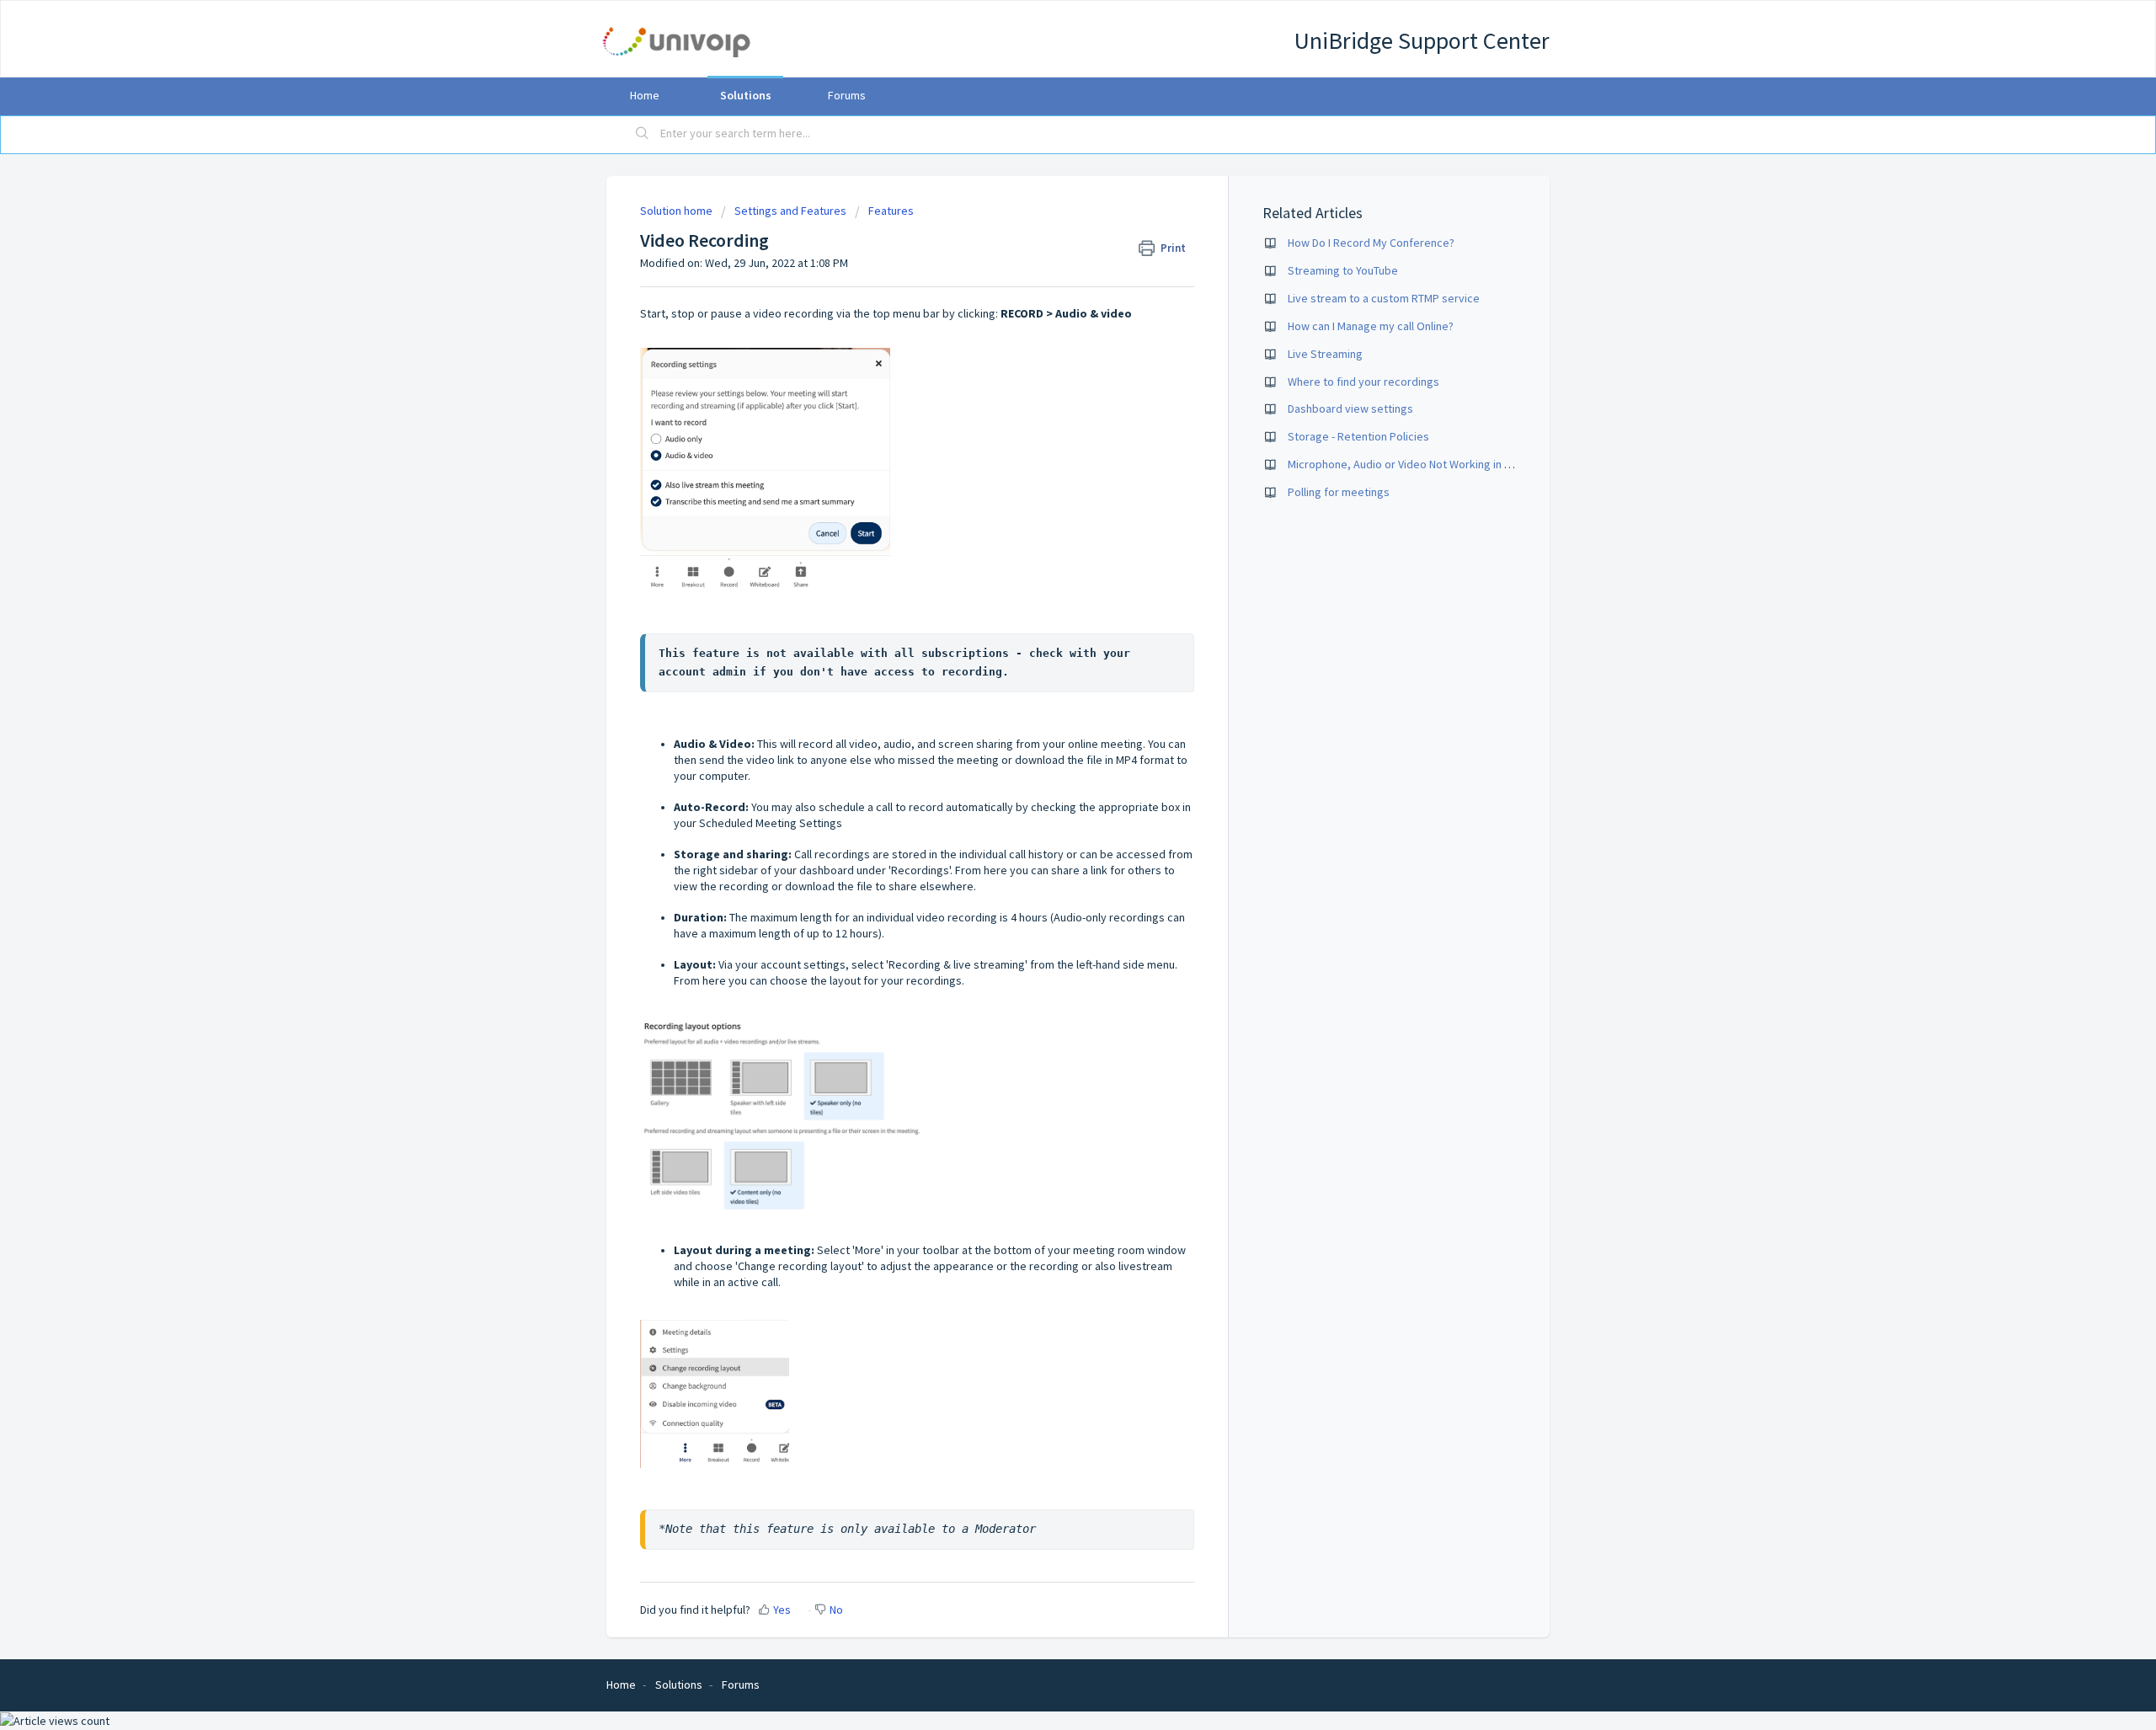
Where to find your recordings (1364, 382)
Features (891, 211)
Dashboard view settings (1350, 408)
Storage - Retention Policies (1358, 436)
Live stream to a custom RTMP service (1384, 298)
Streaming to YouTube (1343, 270)
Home (645, 95)
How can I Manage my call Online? (1371, 326)
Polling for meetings (1339, 492)
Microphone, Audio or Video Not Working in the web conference (1447, 464)
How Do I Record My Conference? (1371, 243)
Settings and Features (790, 211)
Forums (847, 95)
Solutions (746, 95)
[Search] (643, 135)
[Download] (1047, 659)
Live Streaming (1325, 354)
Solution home (678, 211)
